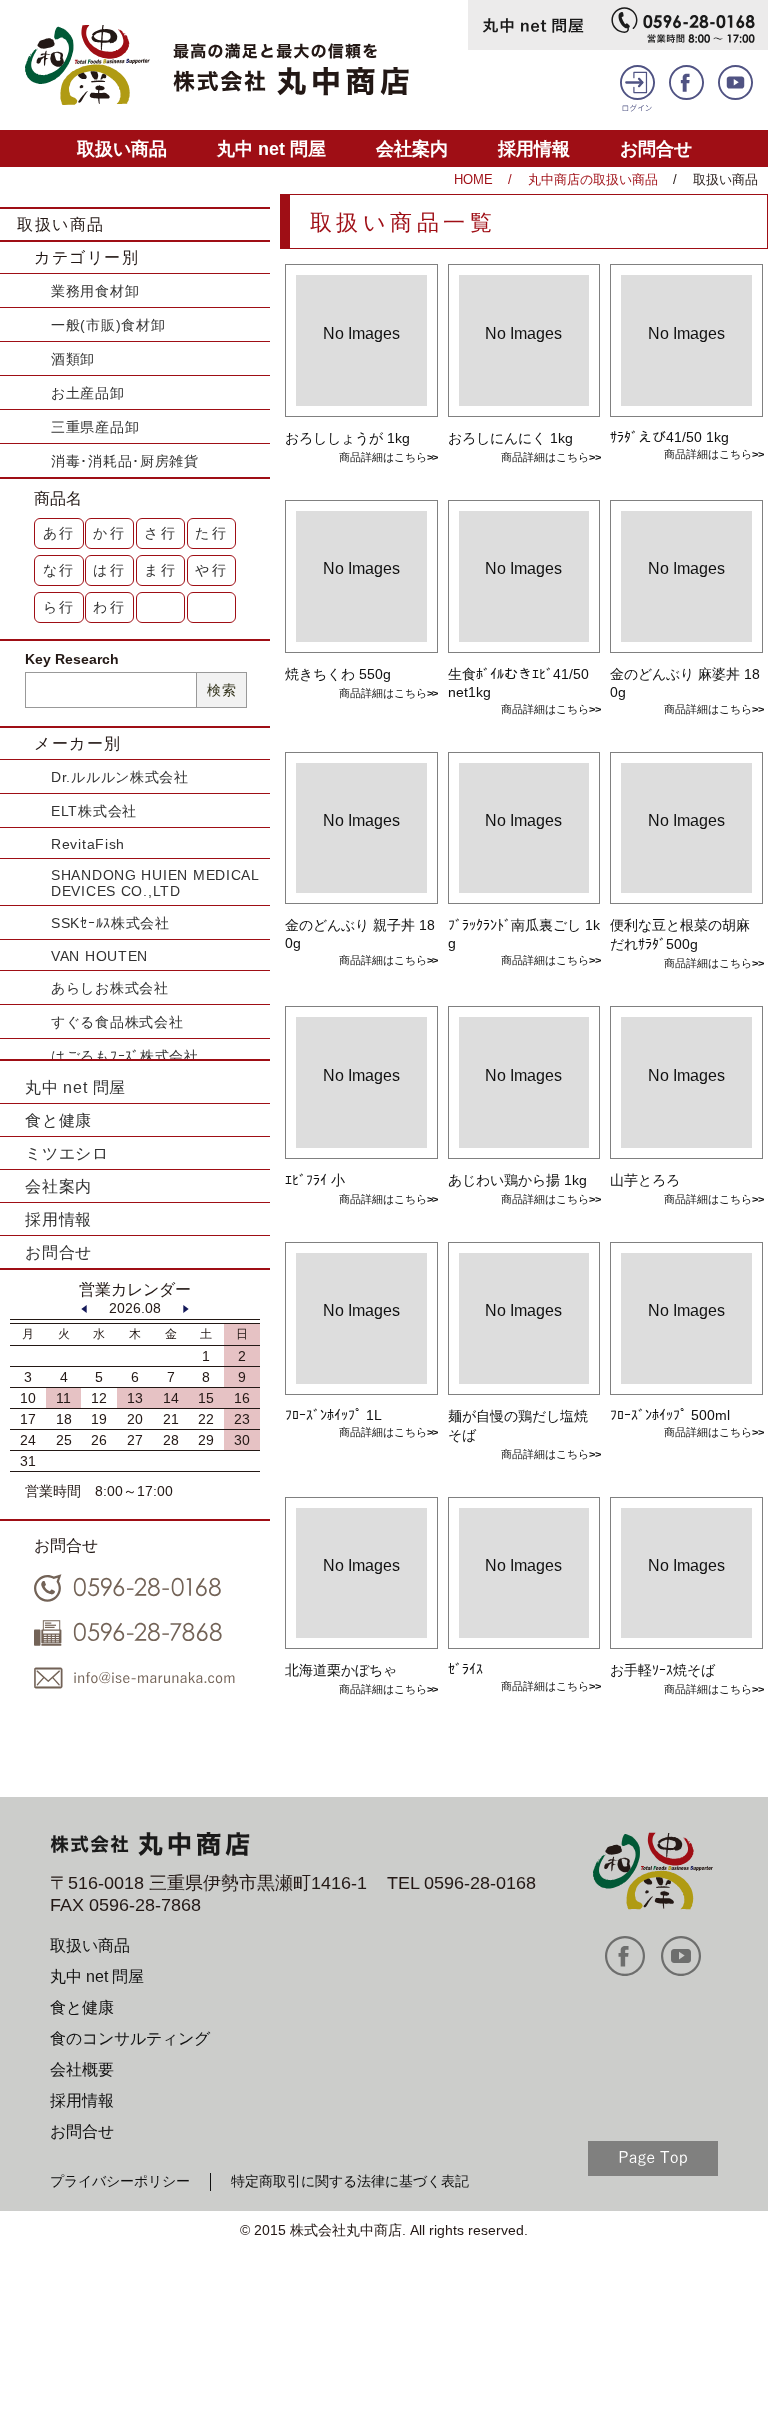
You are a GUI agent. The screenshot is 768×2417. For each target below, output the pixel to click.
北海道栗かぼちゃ (341, 1670)
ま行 (161, 570)
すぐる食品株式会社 (117, 1022)
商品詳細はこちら (383, 457)
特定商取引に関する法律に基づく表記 (350, 2181)
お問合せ (656, 148)
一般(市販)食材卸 (108, 325)
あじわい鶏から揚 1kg (517, 1180)
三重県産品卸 (95, 427)
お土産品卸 (88, 393)
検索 (221, 690)
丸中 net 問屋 (271, 148)
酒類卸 (73, 359)
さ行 (161, 533)
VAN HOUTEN (99, 956)
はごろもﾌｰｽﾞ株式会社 (125, 1056)
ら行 (60, 607)
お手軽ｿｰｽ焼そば (662, 1670)
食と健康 (58, 1120)
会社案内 (412, 148)
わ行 (110, 607)
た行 (212, 533)
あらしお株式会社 (110, 988)
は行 (110, 570)
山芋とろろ (645, 1180)
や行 (212, 570)
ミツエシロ (67, 1153)
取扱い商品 (122, 148)
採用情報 (534, 148)
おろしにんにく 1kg (510, 438)
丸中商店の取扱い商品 (593, 179)
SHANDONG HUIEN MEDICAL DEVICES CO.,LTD (155, 883)
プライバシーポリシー (120, 2181)
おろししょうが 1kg (347, 438)
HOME (473, 179)
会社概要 (82, 2069)
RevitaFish (88, 844)
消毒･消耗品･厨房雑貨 (125, 461)
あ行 (60, 533)
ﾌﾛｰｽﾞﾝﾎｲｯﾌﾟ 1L (333, 1415)
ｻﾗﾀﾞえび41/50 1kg (669, 437)
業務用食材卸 (95, 291)
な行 (60, 570)
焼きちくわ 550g (338, 674)
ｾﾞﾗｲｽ (465, 1669)
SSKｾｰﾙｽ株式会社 (110, 923)
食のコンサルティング (130, 2038)
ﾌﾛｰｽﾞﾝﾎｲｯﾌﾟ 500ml (670, 1415)
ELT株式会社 (94, 811)
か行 (110, 533)
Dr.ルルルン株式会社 (120, 777)
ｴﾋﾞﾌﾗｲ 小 (315, 1180)
